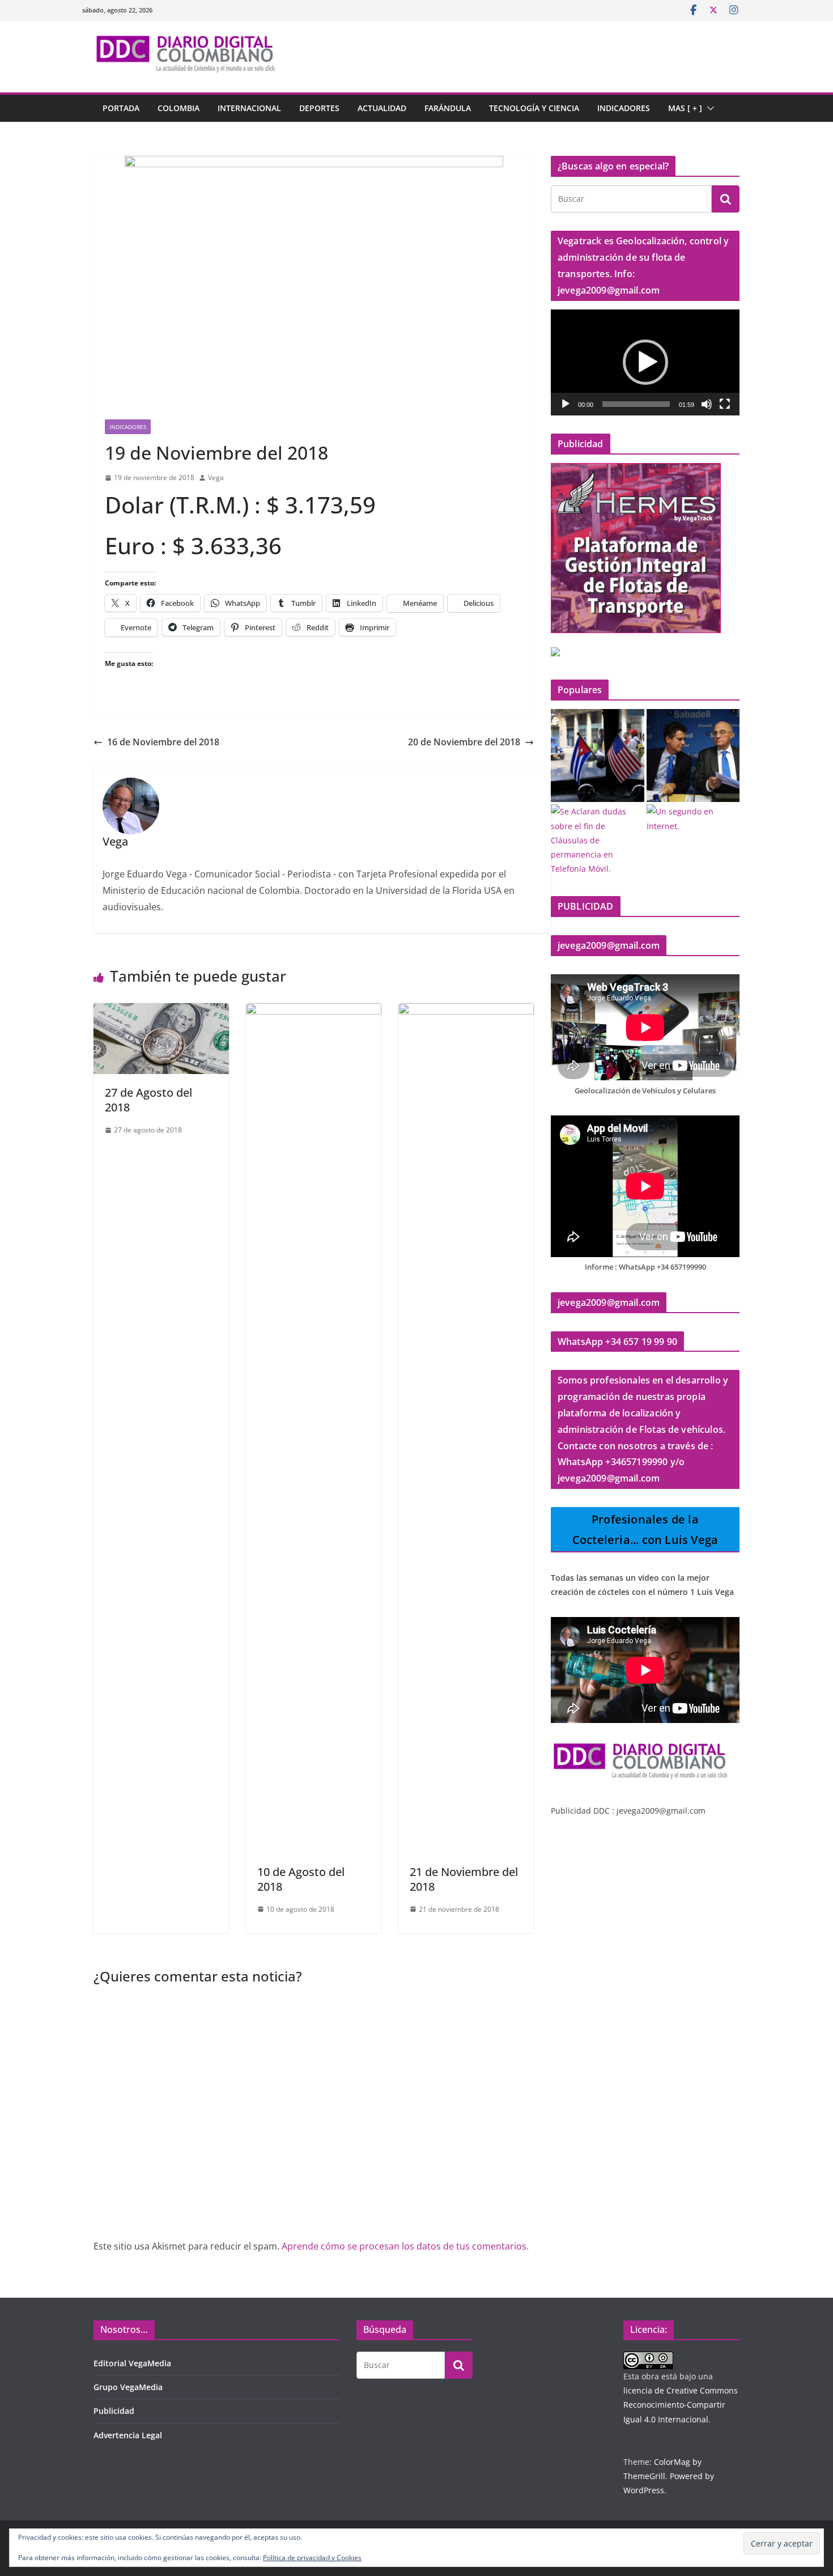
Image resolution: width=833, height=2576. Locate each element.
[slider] (636, 404)
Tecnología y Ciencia (534, 108)
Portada (121, 108)
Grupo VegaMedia (128, 2387)
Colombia (178, 108)
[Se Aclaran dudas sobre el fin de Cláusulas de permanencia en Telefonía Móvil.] (598, 840)
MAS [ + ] (685, 108)
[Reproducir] (566, 404)
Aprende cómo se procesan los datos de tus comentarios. (405, 2246)
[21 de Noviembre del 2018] (466, 1011)
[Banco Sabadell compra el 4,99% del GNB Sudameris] (693, 756)
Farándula (448, 108)
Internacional (249, 108)
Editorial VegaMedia (132, 2363)
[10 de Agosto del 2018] (314, 1011)
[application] (645, 362)
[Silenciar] (707, 404)
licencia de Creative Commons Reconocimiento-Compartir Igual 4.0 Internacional (681, 2405)
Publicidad (114, 2411)
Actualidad (382, 108)
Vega (216, 478)
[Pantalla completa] (725, 404)
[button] (708, 108)
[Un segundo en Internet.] (693, 818)
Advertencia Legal (128, 2435)
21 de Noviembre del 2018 (464, 1879)
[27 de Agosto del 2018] (161, 1011)
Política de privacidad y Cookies (312, 2558)
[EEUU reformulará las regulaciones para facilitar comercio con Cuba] (598, 756)
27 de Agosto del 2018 (148, 1100)
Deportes (319, 108)
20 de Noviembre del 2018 (464, 742)
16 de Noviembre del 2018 (163, 742)
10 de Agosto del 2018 (301, 1879)
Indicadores (624, 108)
